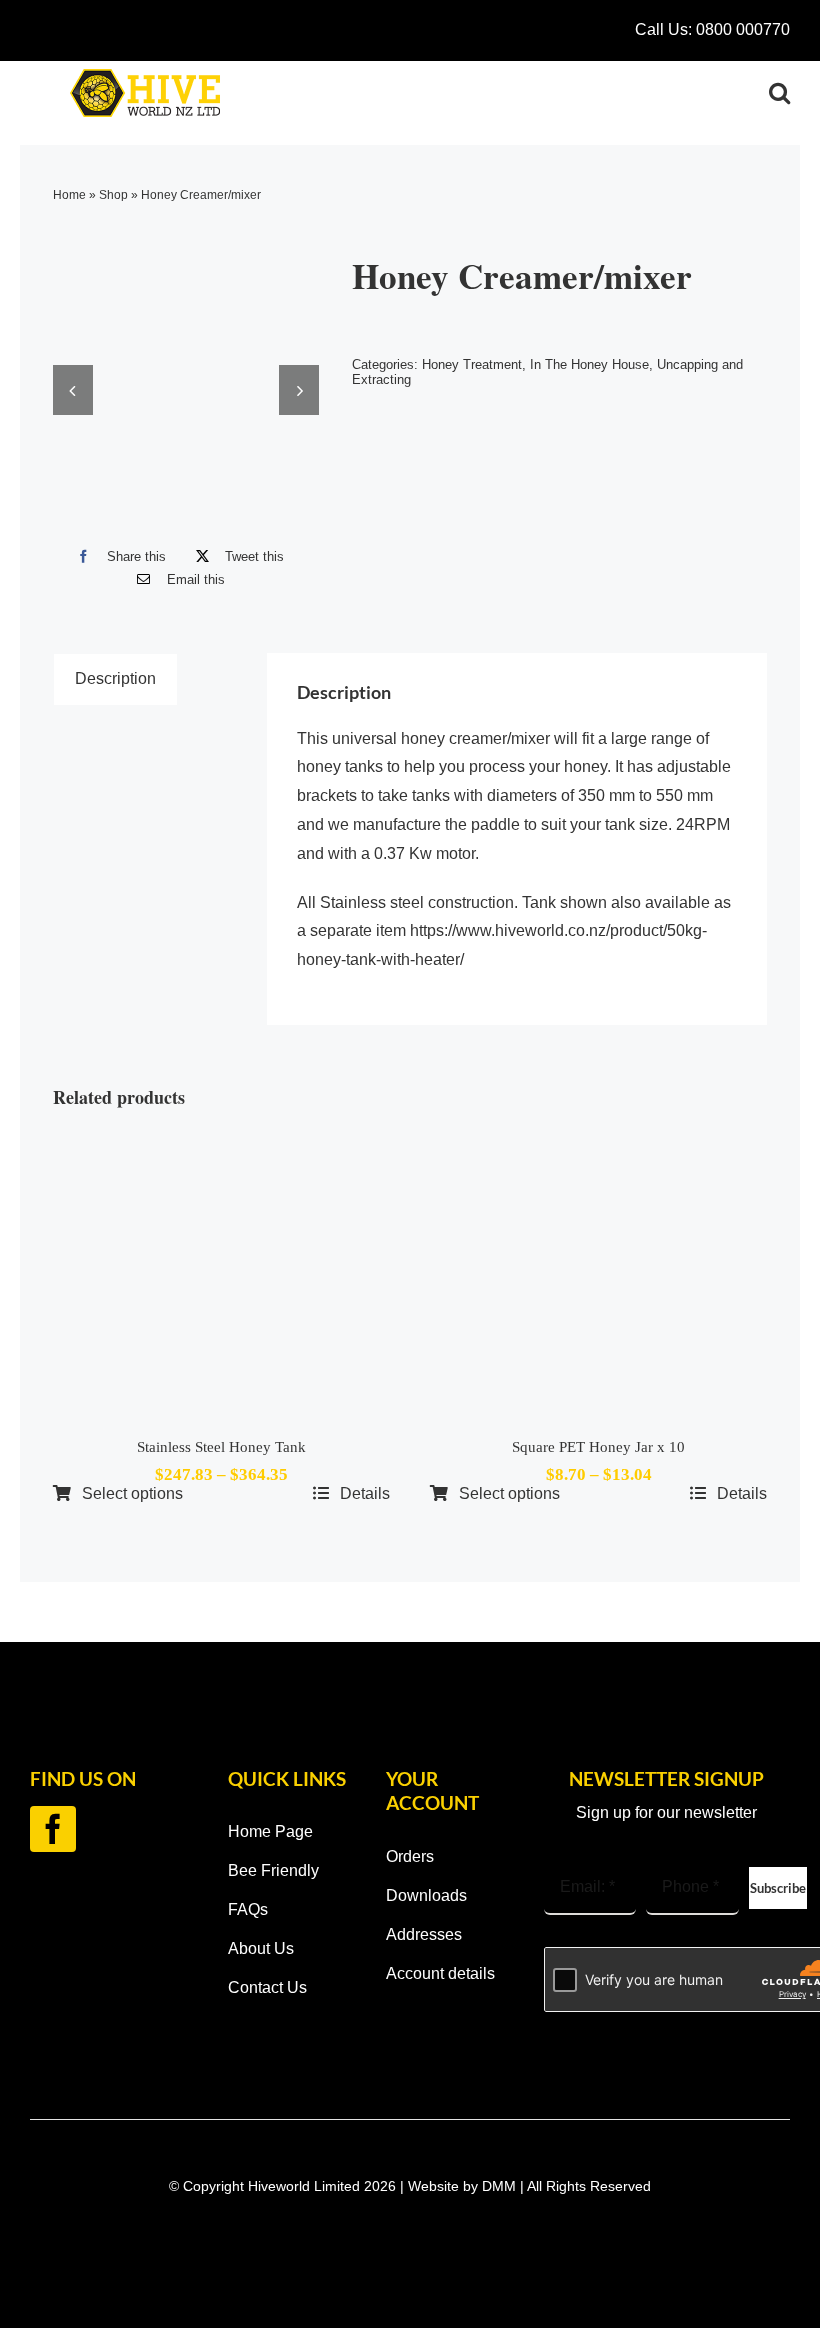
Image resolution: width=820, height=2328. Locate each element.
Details (365, 1493)
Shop (113, 195)
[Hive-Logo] (145, 76)
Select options (132, 1493)
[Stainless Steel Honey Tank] (221, 1276)
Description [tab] (115, 678)
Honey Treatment (472, 364)
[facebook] (53, 1829)
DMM (499, 2186)
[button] (779, 93)
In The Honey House (589, 364)
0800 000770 (743, 29)
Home (69, 195)
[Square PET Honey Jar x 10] (598, 1276)
